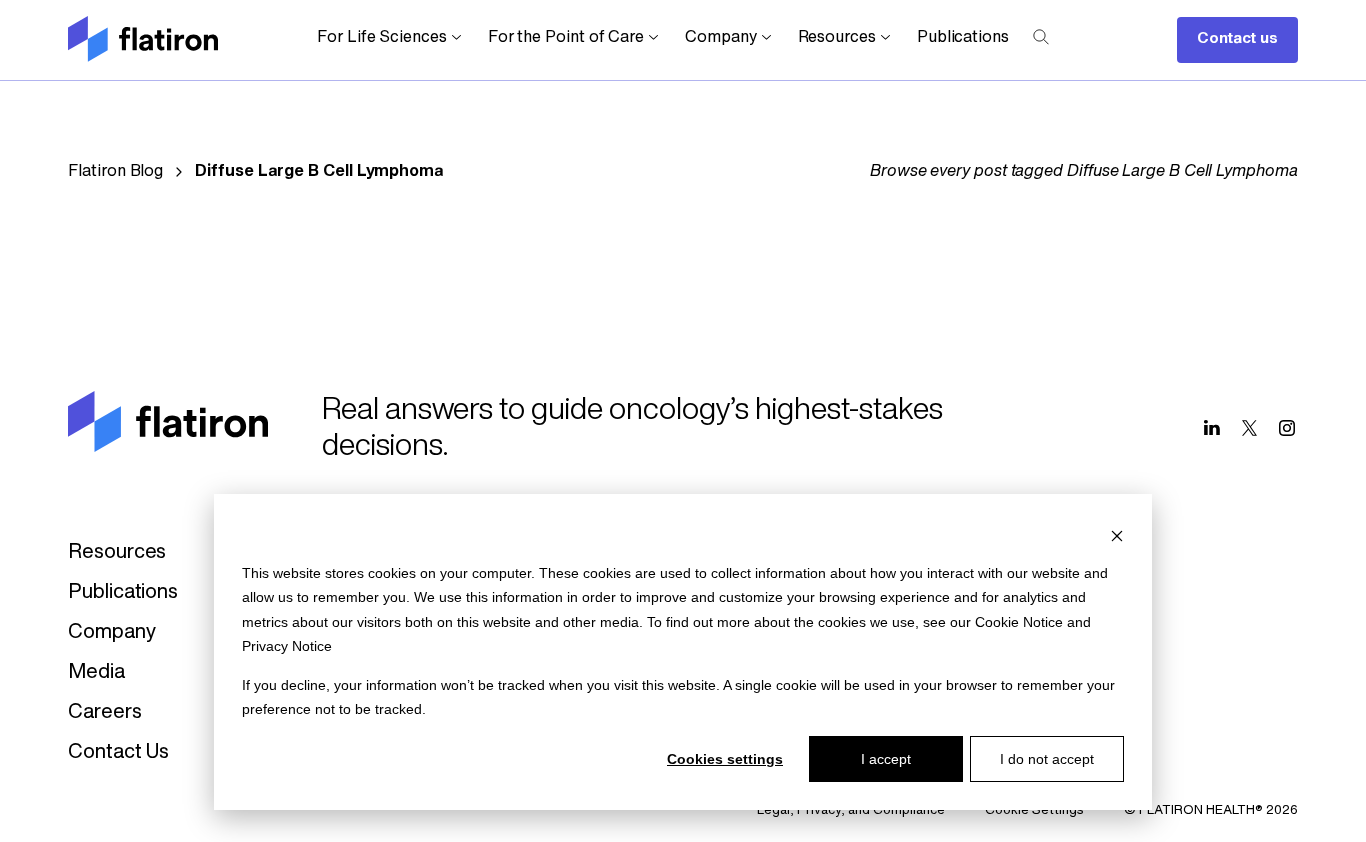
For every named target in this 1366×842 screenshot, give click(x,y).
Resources (837, 38)
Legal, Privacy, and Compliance (851, 810)
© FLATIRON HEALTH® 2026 (1211, 810)
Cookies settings (725, 759)
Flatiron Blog (115, 172)
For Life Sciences (382, 38)
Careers (104, 713)
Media (96, 673)
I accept (886, 759)
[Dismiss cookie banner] (1117, 534)
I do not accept (1047, 759)
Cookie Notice (1019, 622)
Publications (963, 38)
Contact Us (118, 753)
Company (720, 38)
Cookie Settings (1034, 810)
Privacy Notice (287, 646)
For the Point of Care (566, 38)
